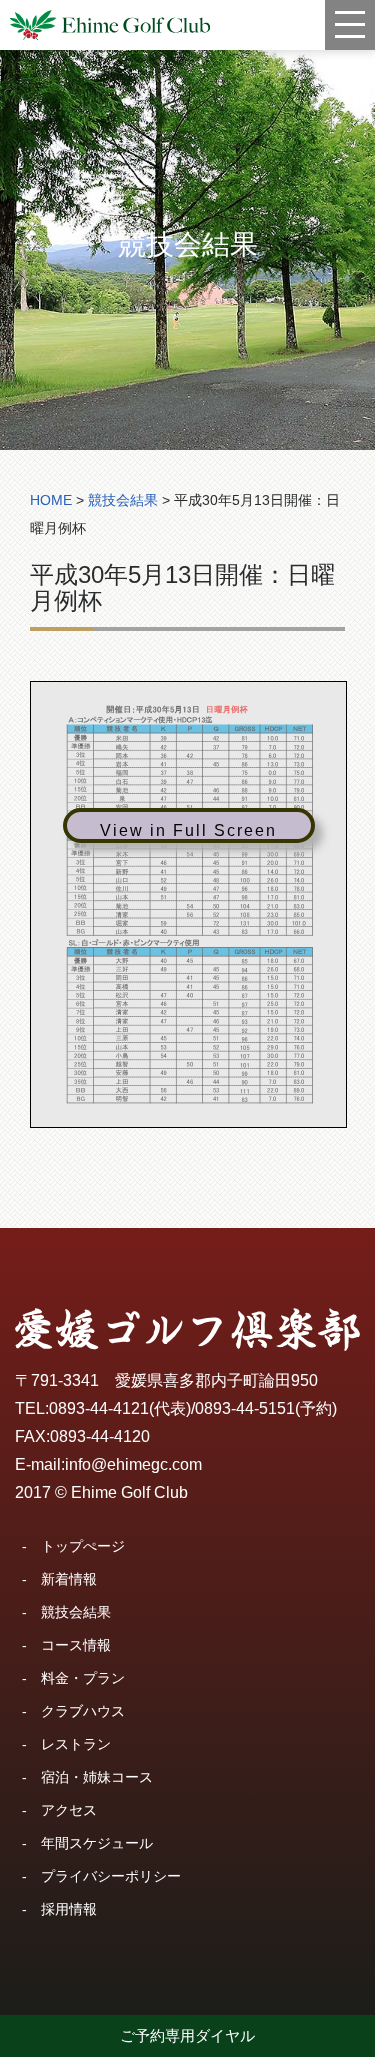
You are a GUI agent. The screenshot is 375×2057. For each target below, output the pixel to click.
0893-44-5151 (245, 1408)
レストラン (76, 1744)
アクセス (69, 1810)
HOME (51, 500)
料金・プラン (83, 1678)
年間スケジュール (97, 1843)
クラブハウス (83, 1711)
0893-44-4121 (99, 1408)
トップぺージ (83, 1546)
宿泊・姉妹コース (97, 1777)
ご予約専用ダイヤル (187, 2035)
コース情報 (76, 1645)
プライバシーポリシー (111, 1876)
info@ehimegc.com (133, 1464)
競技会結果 (76, 1612)
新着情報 (69, 1579)
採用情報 (69, 1909)
